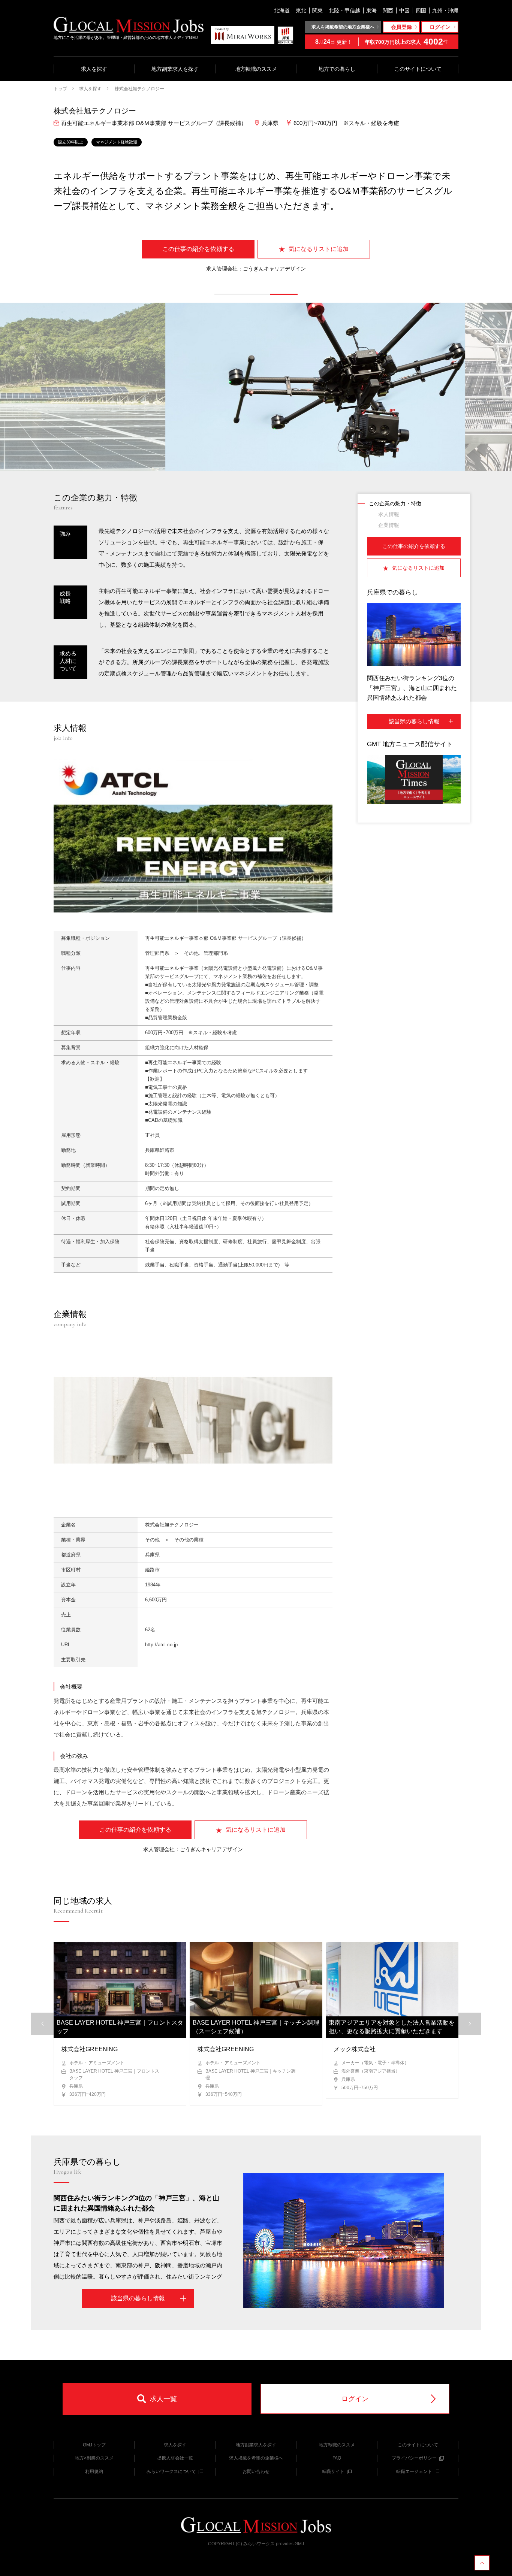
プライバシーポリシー (414, 2458)
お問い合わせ (256, 2471)
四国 (421, 10)
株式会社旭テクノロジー (139, 89)
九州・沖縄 (445, 10)
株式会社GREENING (90, 2049)
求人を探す (94, 69)
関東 (317, 10)
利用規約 (94, 2471)
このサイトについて (418, 69)
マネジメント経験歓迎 (117, 142)
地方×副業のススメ (94, 2458)
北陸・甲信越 (344, 10)
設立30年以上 (71, 142)
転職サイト (333, 2471)
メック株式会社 (355, 2049)
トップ (60, 89)
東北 (301, 10)
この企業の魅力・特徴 (395, 503)
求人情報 (389, 514)
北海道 (282, 10)
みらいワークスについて (171, 2471)
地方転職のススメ (256, 69)
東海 (371, 10)
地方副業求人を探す (175, 69)
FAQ (337, 2458)
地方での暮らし (337, 69)
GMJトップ (94, 2445)
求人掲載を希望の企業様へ (256, 2458)
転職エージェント (414, 2471)
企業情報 (389, 525)
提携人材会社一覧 (175, 2458)
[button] (228, 294)
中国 (404, 10)
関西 (388, 10)
